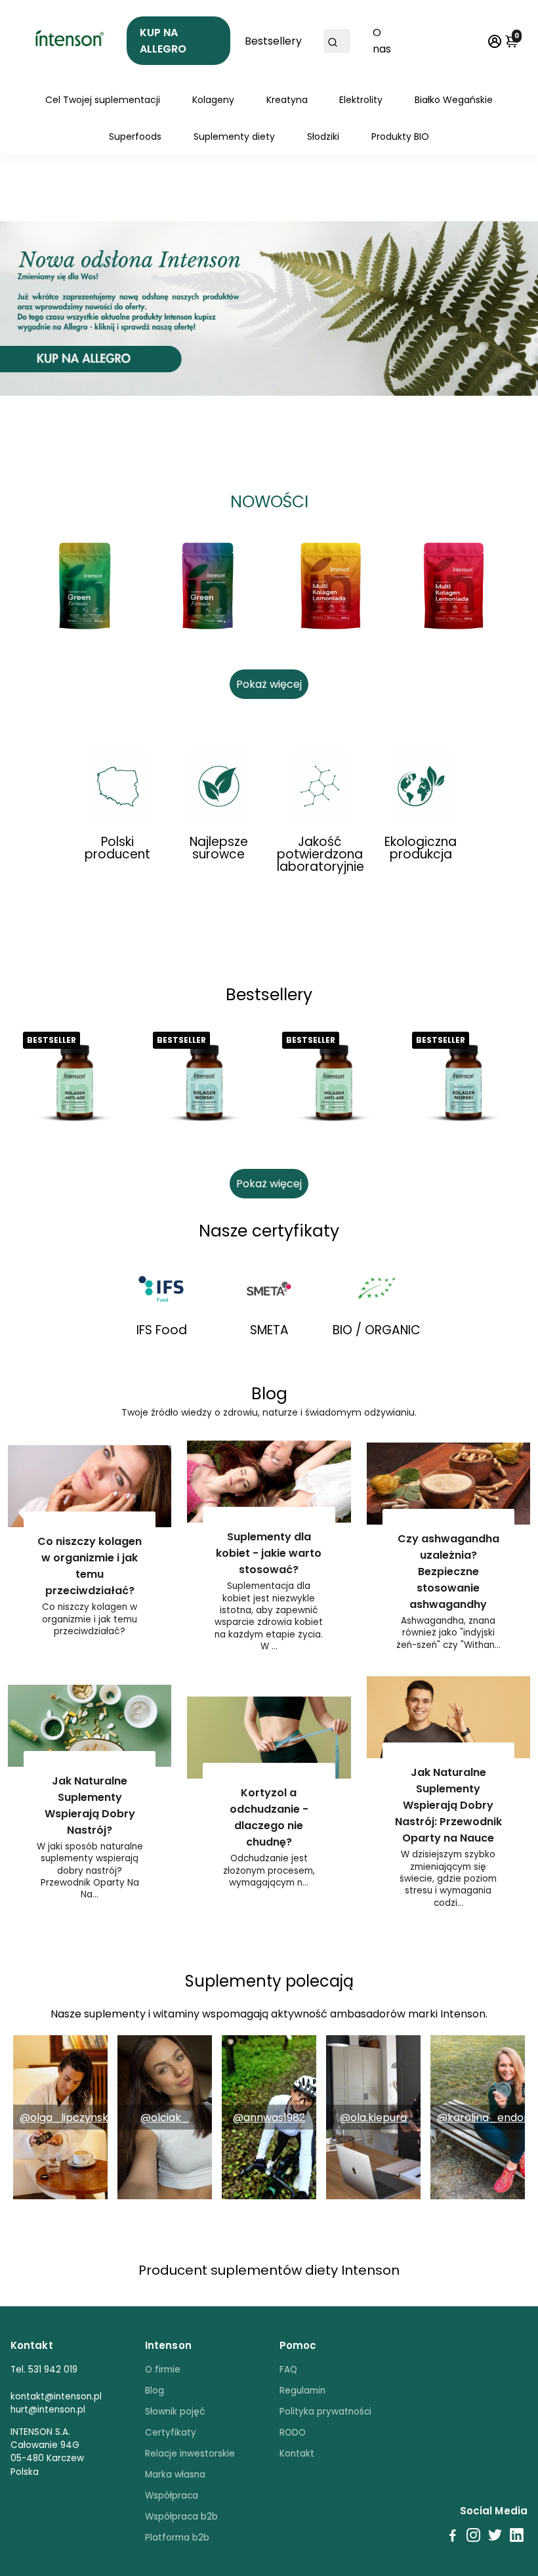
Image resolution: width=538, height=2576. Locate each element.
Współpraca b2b (181, 2517)
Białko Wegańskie (454, 100)
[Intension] (69, 41)
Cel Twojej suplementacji (103, 100)
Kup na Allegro (163, 41)
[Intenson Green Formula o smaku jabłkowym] (85, 586)
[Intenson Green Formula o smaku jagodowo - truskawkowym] (208, 586)
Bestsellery (273, 41)
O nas (382, 41)
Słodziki (323, 137)
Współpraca (172, 2496)
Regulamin (302, 2391)
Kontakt (297, 2454)
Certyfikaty (171, 2433)
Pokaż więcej (269, 684)
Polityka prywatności (325, 2412)
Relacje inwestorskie (190, 2454)
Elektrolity (361, 100)
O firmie (163, 2370)
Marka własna (175, 2475)
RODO (293, 2433)
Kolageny (213, 100)
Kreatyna (287, 100)
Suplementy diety (234, 137)
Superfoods (135, 137)
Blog (155, 2391)
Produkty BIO (400, 137)
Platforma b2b (177, 2538)
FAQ (288, 2370)
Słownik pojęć (175, 2412)
